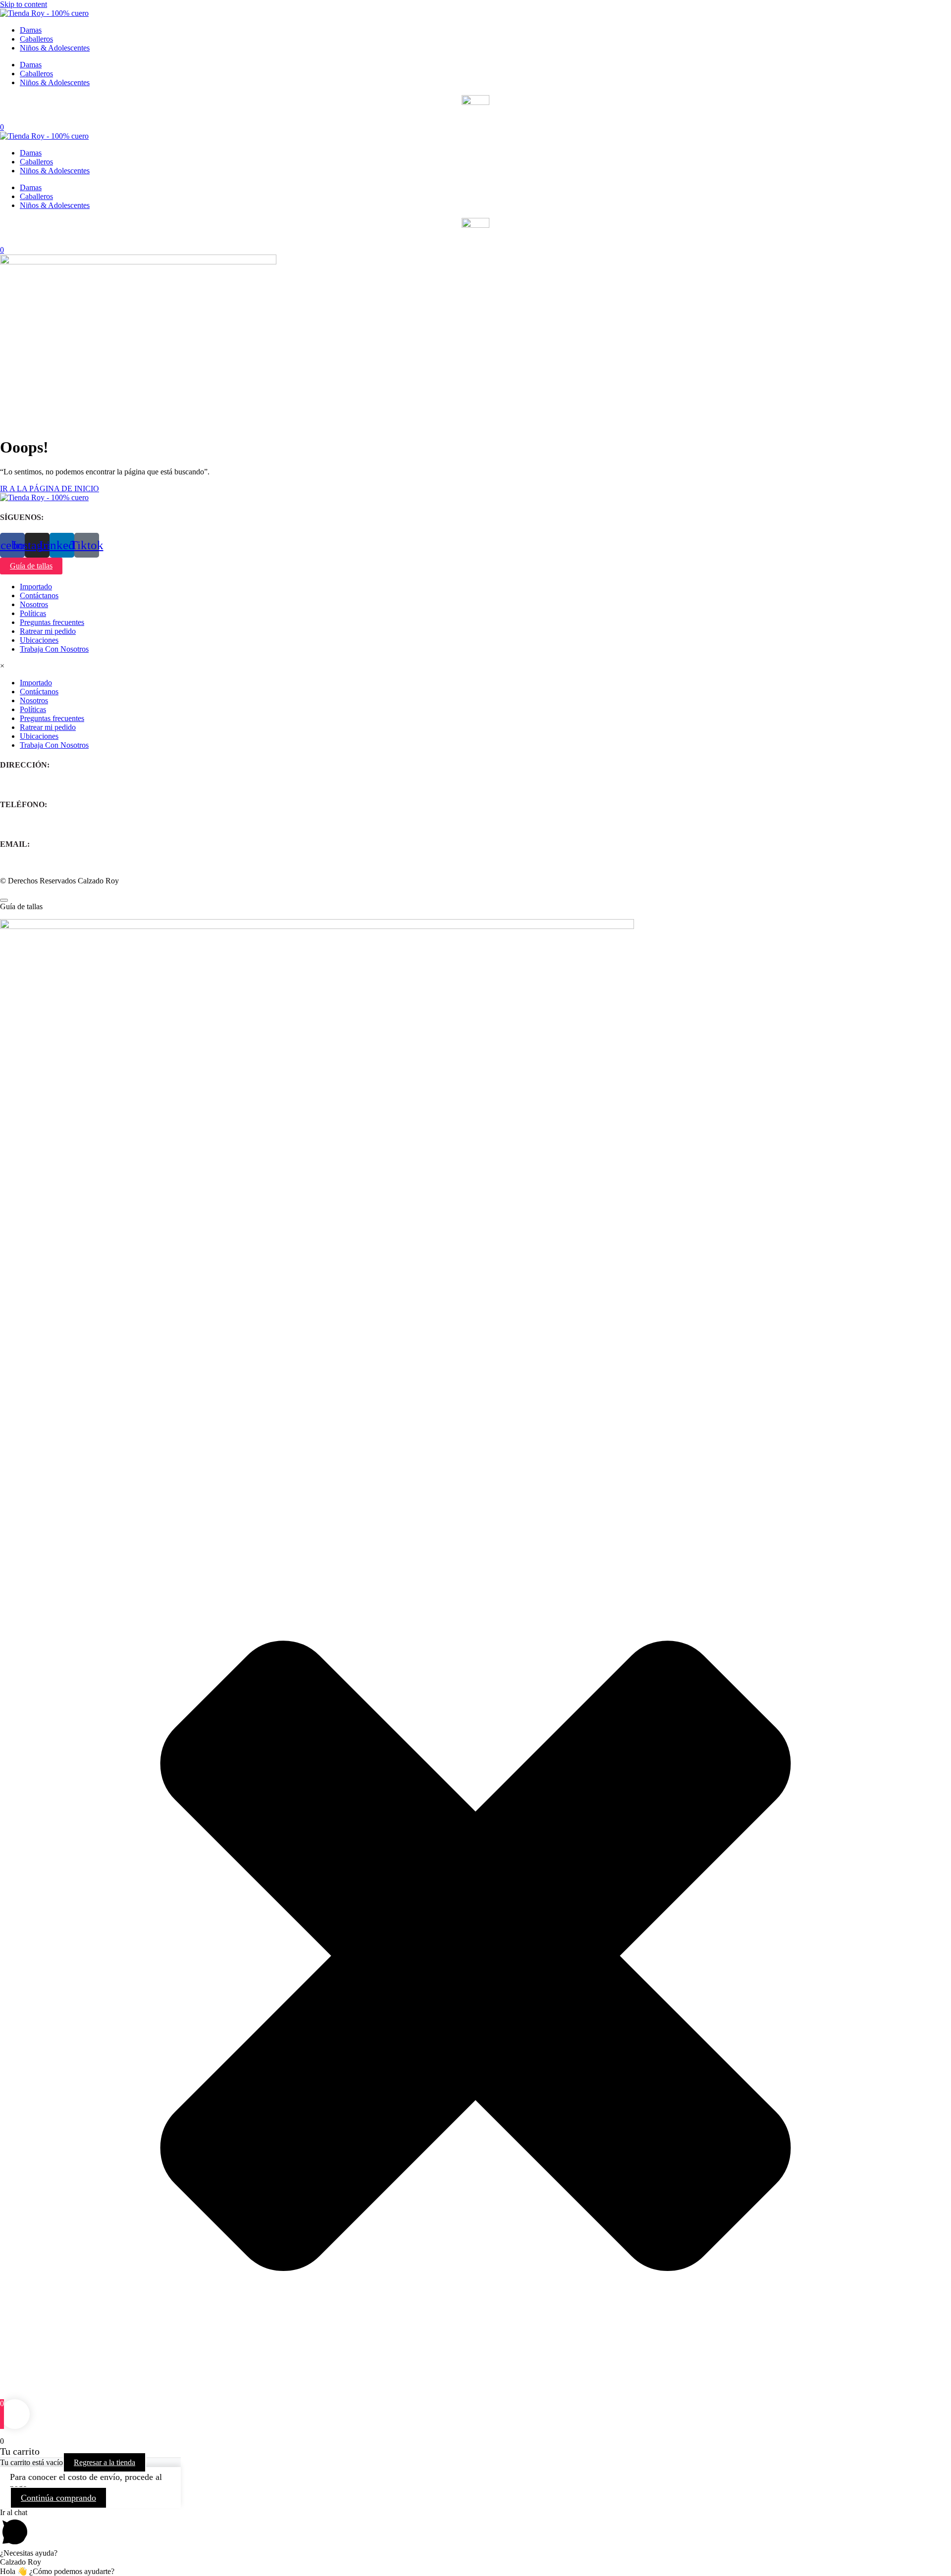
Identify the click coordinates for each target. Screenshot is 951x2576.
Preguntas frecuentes (52, 622)
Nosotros (34, 604)
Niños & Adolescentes (55, 48)
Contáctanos (39, 595)
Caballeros (36, 39)
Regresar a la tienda (105, 2462)
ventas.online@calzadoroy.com (49, 864)
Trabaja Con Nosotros (54, 649)
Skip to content (24, 4)
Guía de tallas (31, 566)
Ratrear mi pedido (48, 631)
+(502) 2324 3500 (28, 824)
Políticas (33, 613)
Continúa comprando (58, 2498)
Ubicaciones (39, 640)
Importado (36, 587)
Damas (31, 30)
